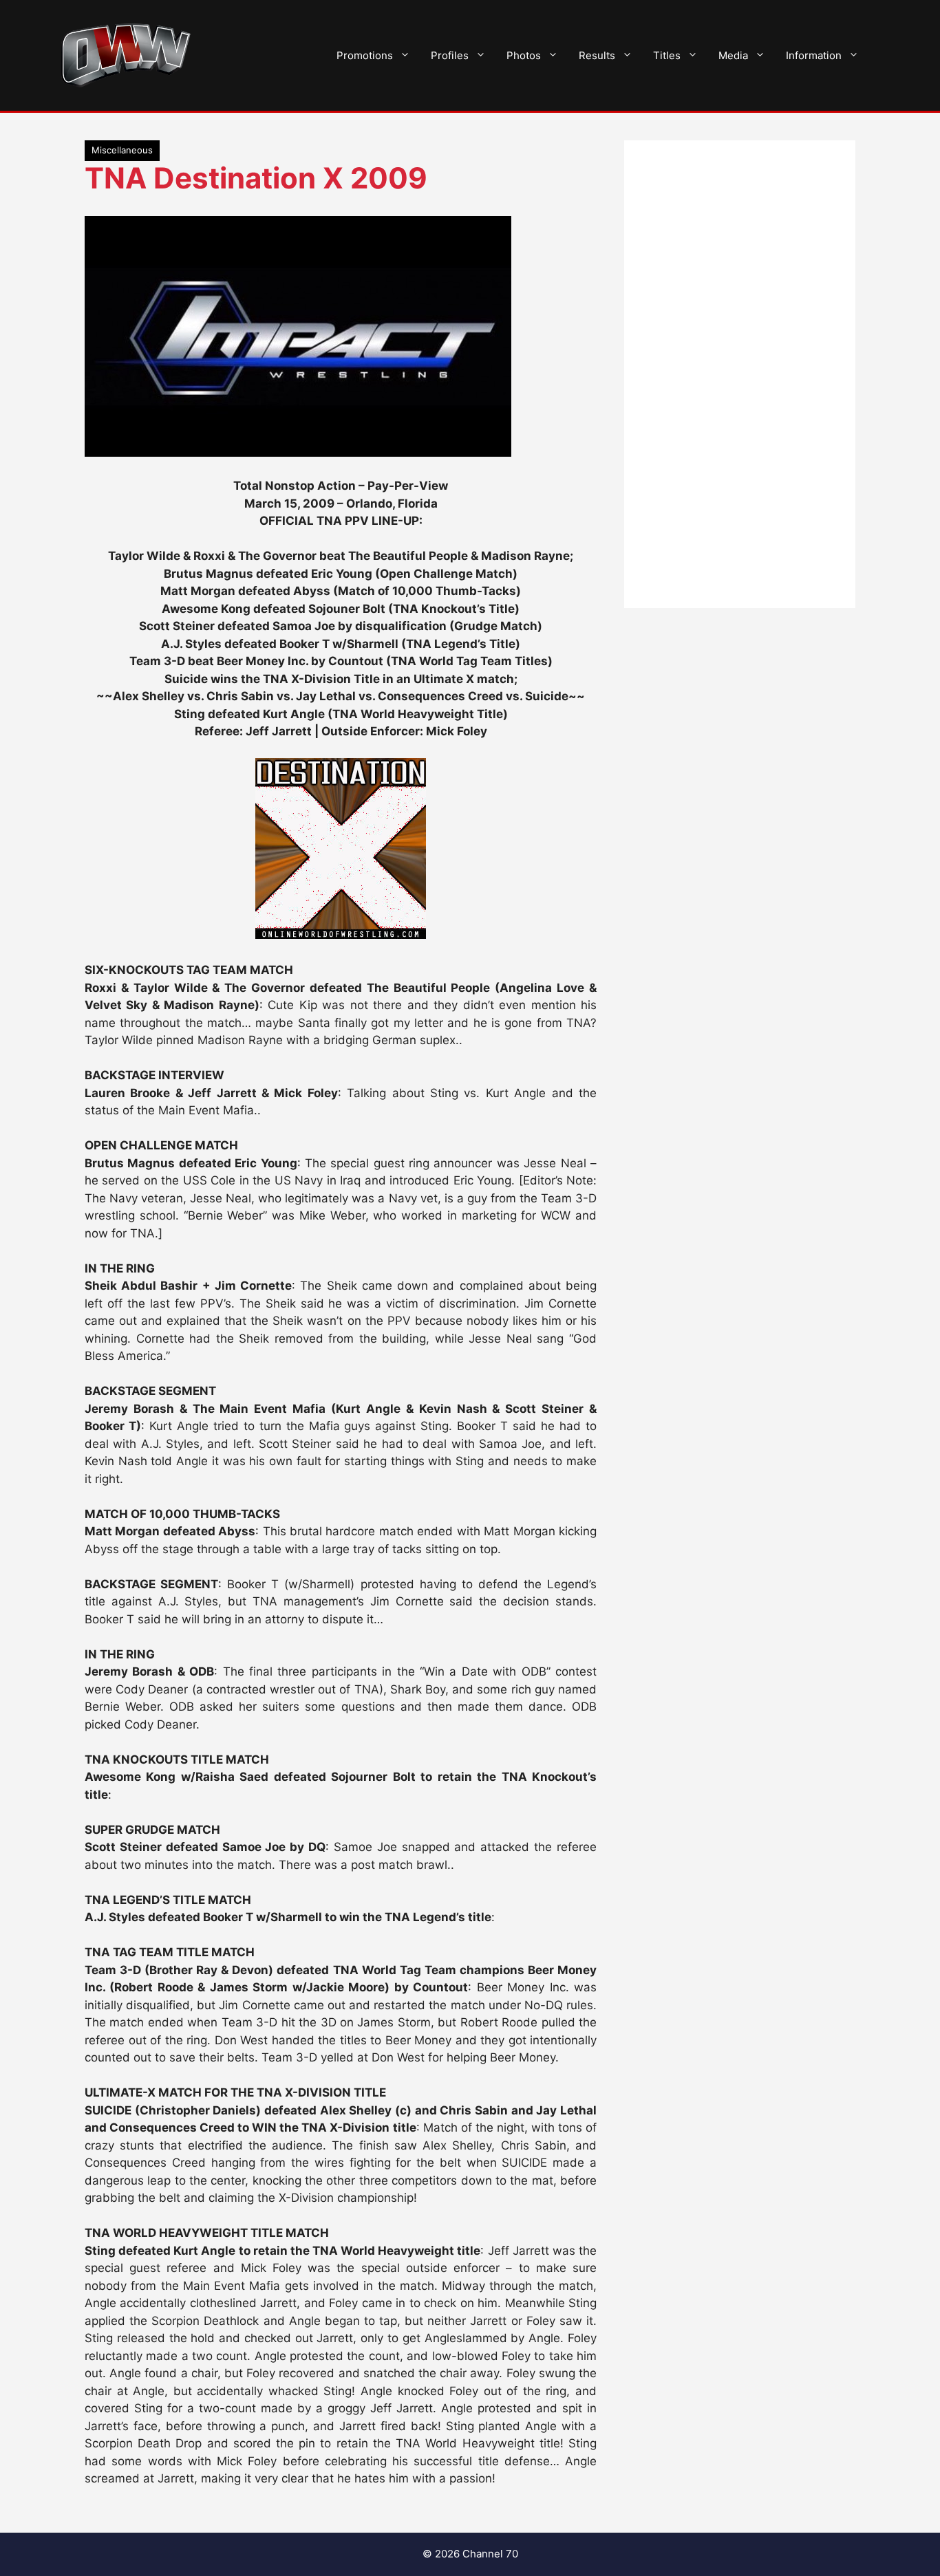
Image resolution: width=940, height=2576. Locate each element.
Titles (667, 55)
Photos (524, 55)
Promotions (365, 55)
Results (597, 55)
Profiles (450, 55)
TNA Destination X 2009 (256, 178)
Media (733, 55)
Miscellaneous (122, 150)
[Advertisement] (740, 374)
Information (814, 55)
